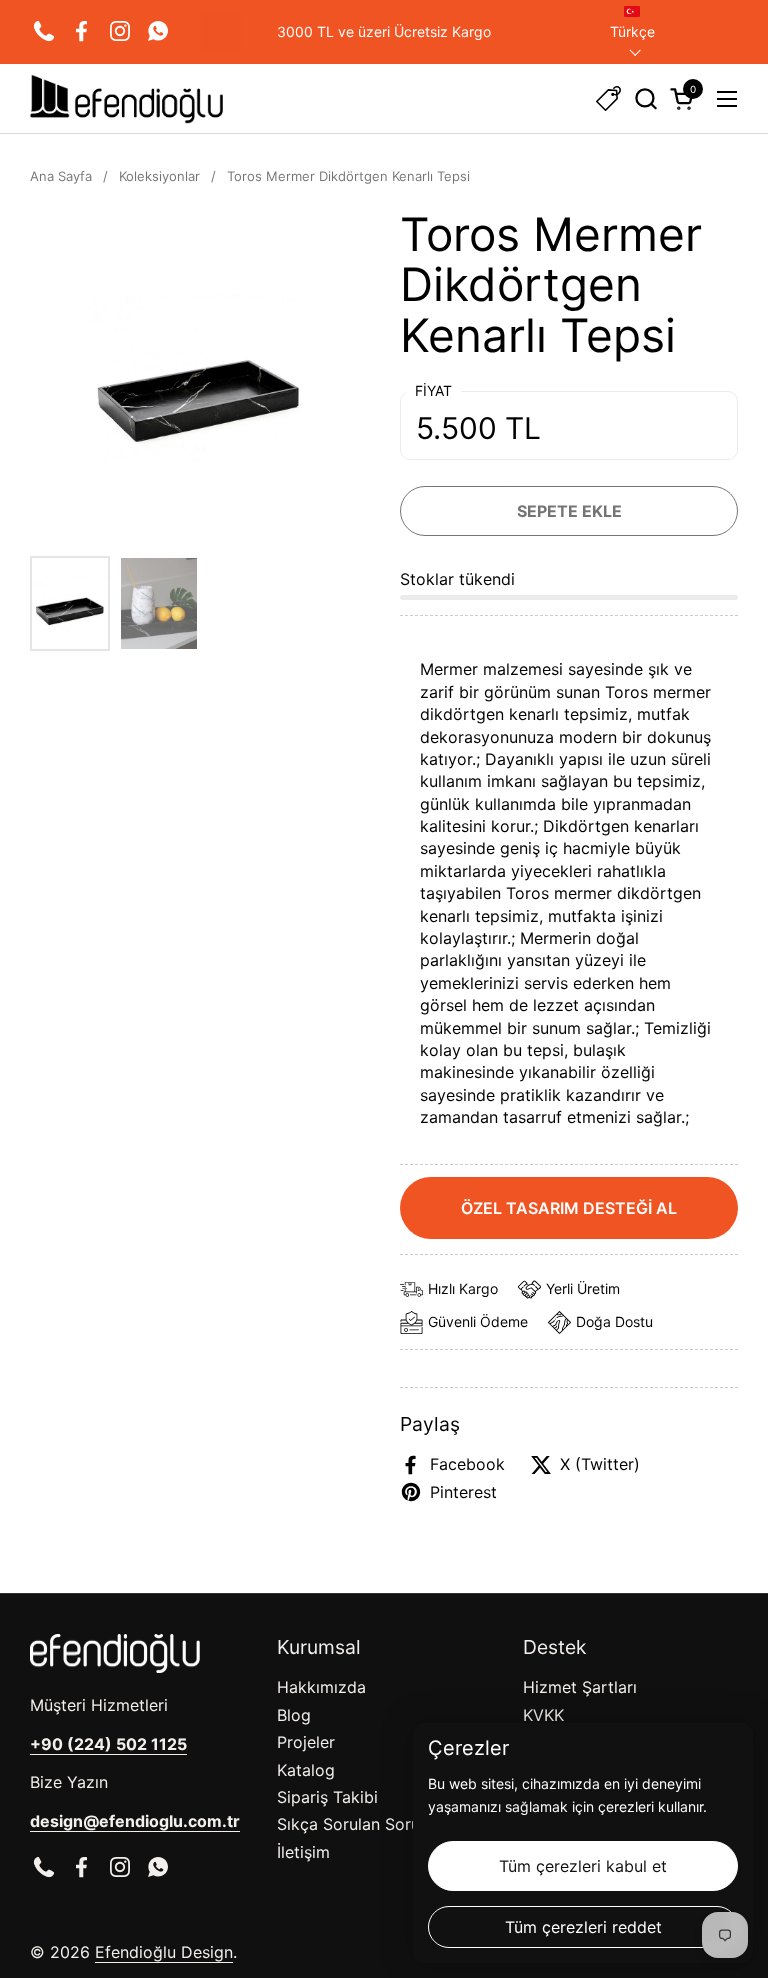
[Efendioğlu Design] (126, 99)
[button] (645, 98)
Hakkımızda (321, 1687)
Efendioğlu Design (164, 1952)
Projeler (306, 1742)
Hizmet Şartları (580, 1687)
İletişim (303, 1852)
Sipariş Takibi (327, 1797)
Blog (294, 1715)
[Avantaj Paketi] (608, 98)
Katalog (306, 1770)
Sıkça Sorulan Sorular (358, 1824)
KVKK (543, 1715)
